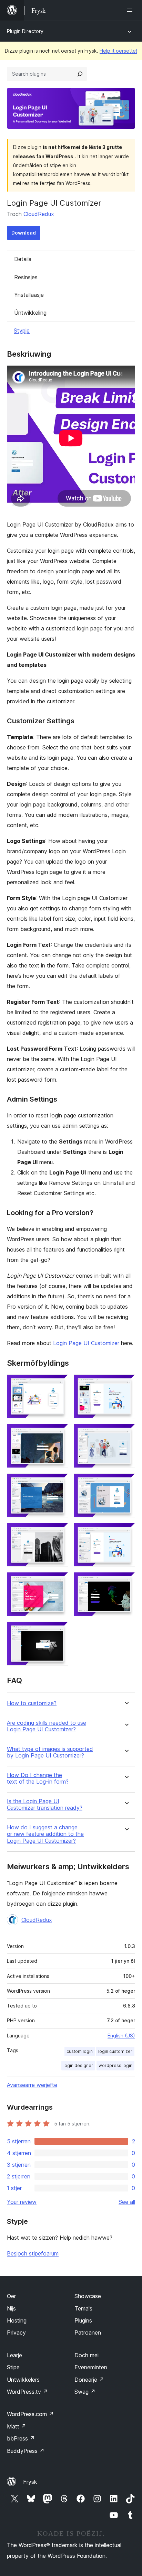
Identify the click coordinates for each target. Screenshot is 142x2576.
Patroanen (88, 2333)
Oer (11, 2296)
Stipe (13, 2367)
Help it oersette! (118, 51)
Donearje (89, 2380)
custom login (80, 2051)
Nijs (11, 2308)
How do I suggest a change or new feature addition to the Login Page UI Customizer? (45, 1834)
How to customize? (32, 1703)
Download (24, 233)
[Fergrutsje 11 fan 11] (59, 1631)
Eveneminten (91, 2367)
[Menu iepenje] (131, 10)
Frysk (30, 2482)
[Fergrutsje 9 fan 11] (59, 1581)
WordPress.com (30, 2414)
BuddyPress (26, 2451)
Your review (22, 2202)
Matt (17, 2426)
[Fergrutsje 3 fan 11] (59, 1433)
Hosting (17, 2320)
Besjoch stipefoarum (33, 2253)
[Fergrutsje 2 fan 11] (126, 1384)
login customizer (115, 2051)
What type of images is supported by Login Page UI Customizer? (50, 1752)
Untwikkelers (23, 2380)
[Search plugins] (80, 74)
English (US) (121, 2036)
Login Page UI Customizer (86, 1343)
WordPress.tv (27, 2392)
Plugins (83, 2320)
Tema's (83, 2308)
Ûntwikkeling (30, 313)
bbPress (21, 2438)
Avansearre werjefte (32, 2085)
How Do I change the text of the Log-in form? (38, 1778)
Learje (14, 2355)
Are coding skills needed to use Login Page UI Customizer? (47, 1726)
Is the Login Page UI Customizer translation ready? (45, 1805)
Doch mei (87, 2355)
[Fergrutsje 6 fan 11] (126, 1483)
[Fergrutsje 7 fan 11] (59, 1532)
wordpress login (115, 2065)
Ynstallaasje (29, 295)
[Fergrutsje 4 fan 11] (126, 1433)
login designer (78, 2065)
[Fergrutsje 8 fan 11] (126, 1532)
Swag (85, 2392)
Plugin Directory (25, 31)
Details (23, 259)
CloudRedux (39, 214)
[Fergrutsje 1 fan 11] (59, 1384)
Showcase (88, 2296)
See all (127, 2202)
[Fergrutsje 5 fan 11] (59, 1483)
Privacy (16, 2333)
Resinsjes (26, 277)
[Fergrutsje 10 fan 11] (126, 1581)
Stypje (22, 331)
